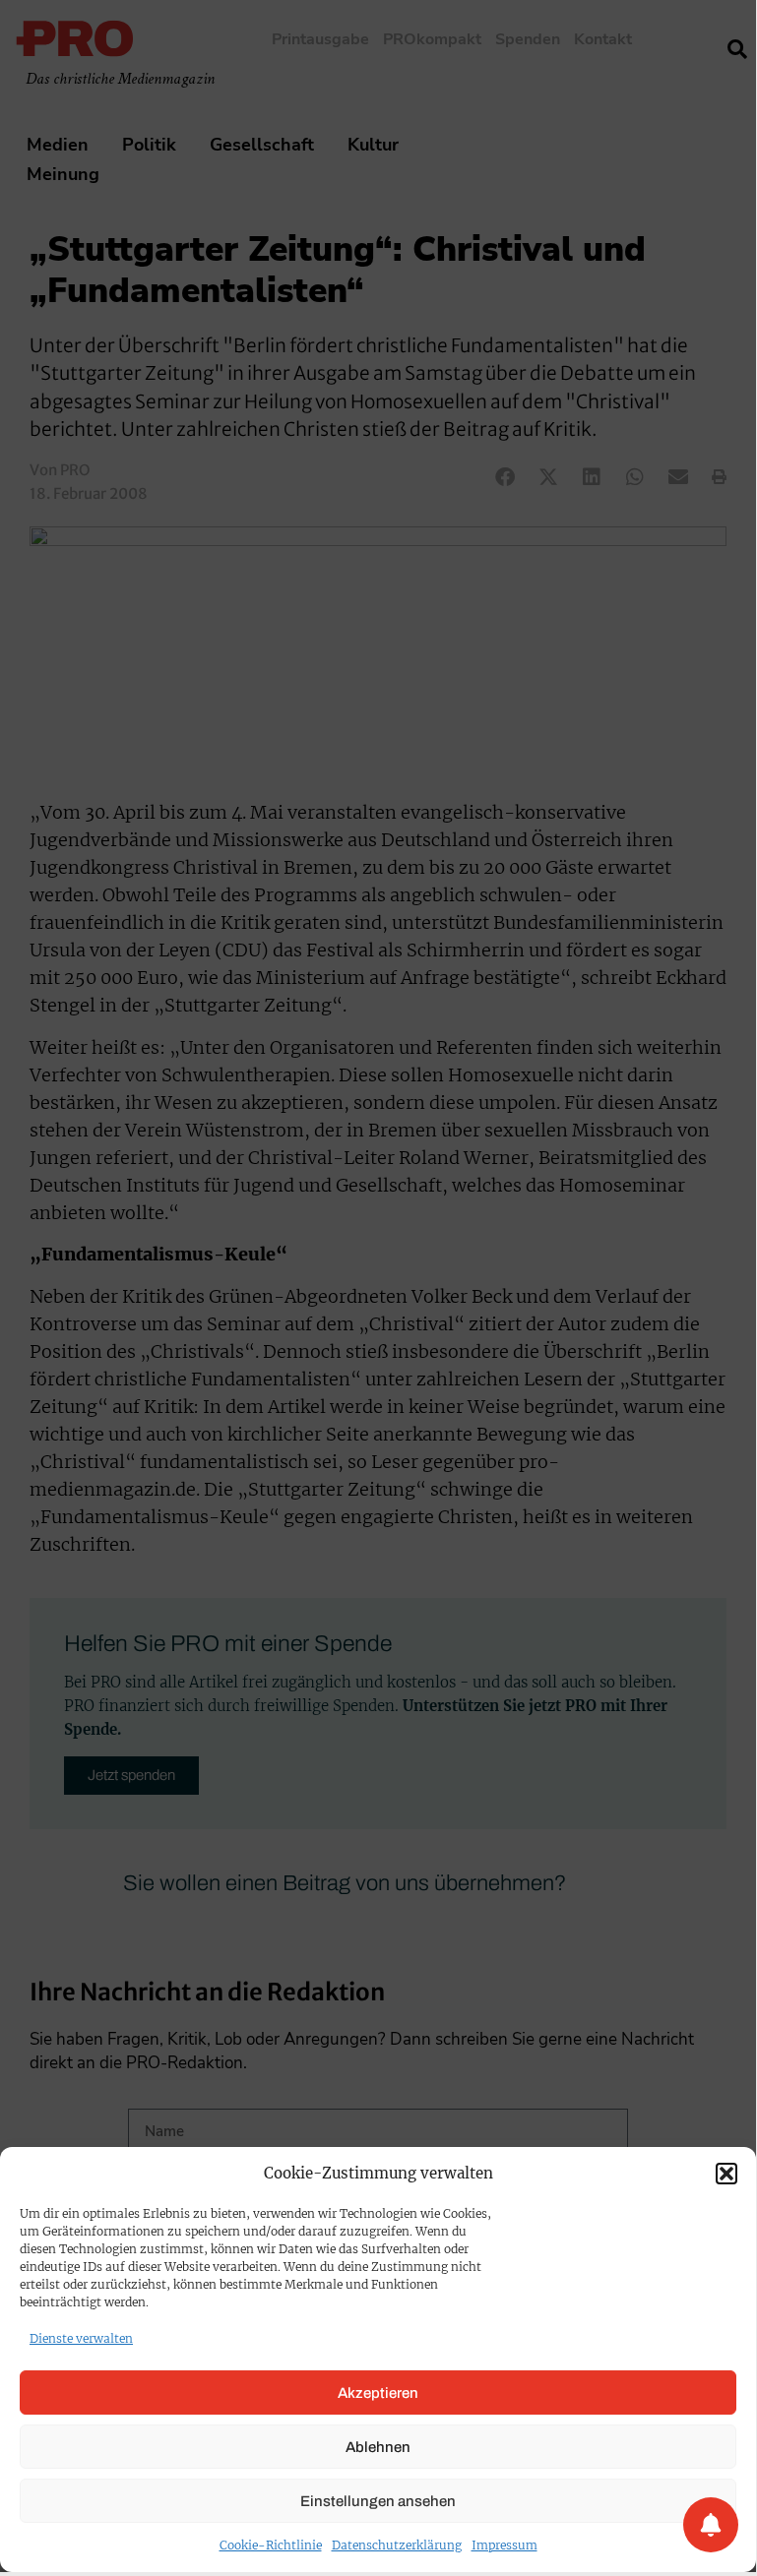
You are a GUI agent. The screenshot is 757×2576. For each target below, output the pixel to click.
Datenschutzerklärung (397, 2545)
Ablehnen (378, 2447)
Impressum (505, 2545)
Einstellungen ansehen (378, 2501)
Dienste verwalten (81, 2338)
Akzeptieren (378, 2393)
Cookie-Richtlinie (271, 2545)
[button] (726, 2174)
